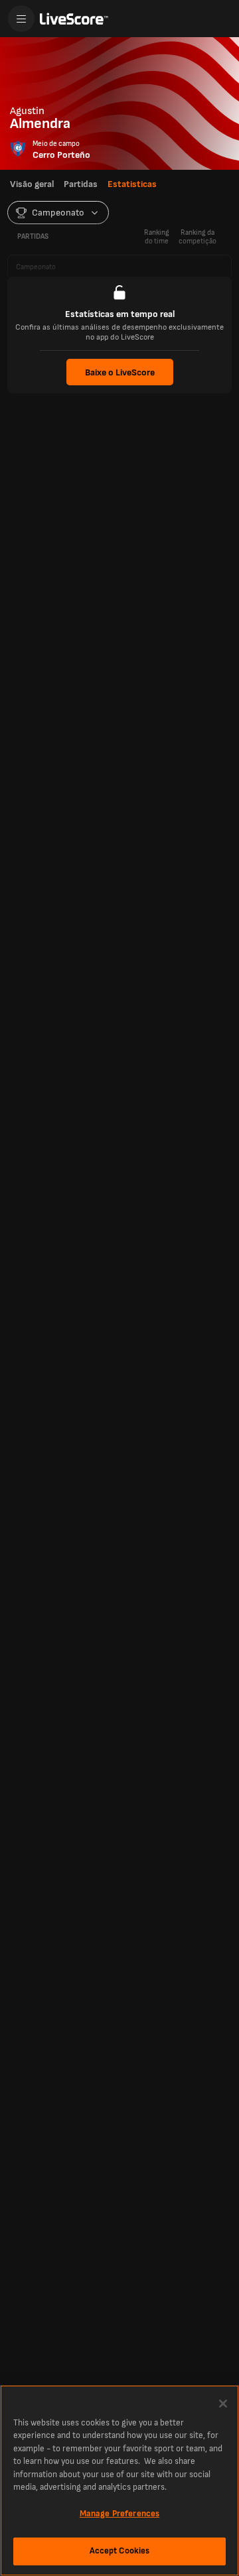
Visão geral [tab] (32, 184)
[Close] (223, 2404)
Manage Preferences (119, 2514)
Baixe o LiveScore (120, 372)
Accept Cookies (120, 2551)
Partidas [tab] (81, 184)
